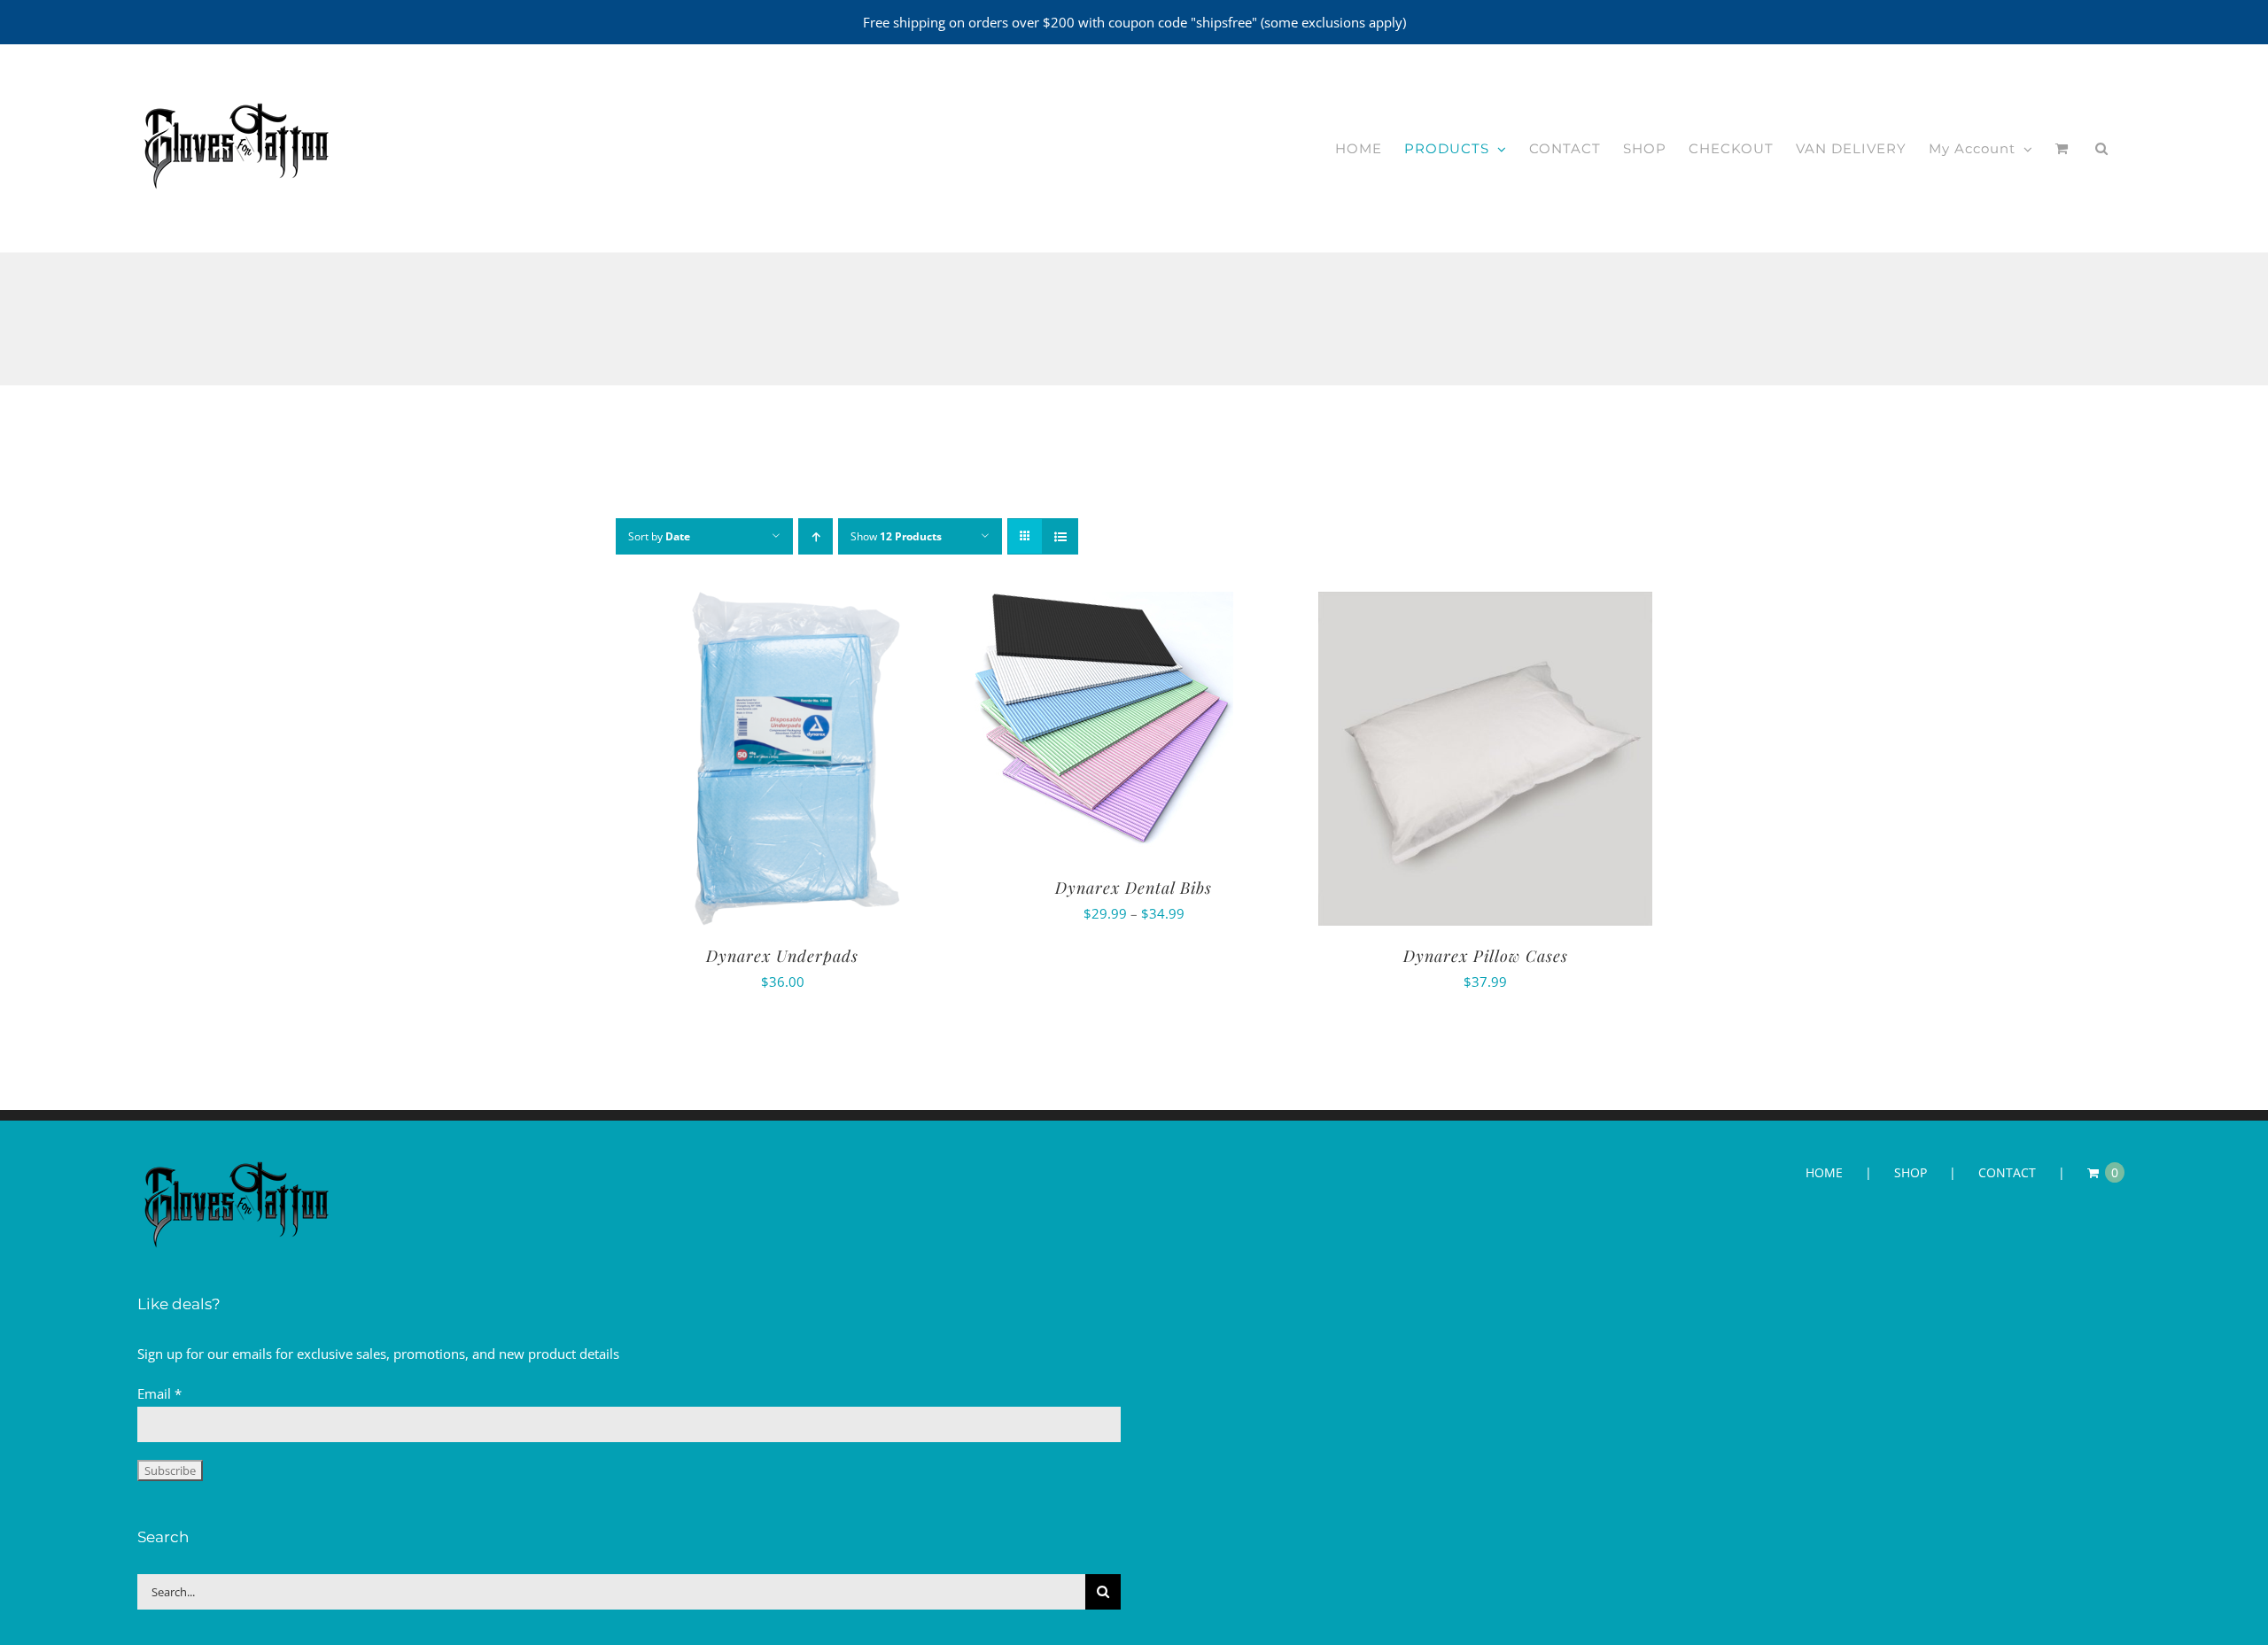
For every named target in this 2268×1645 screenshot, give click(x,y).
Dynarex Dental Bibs (1134, 888)
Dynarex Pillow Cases (1486, 956)
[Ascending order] (816, 536)
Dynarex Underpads (782, 956)
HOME (1824, 1172)
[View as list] (1060, 536)
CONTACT (2007, 1172)
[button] (2102, 149)
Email (159, 1393)
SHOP (1911, 1172)
